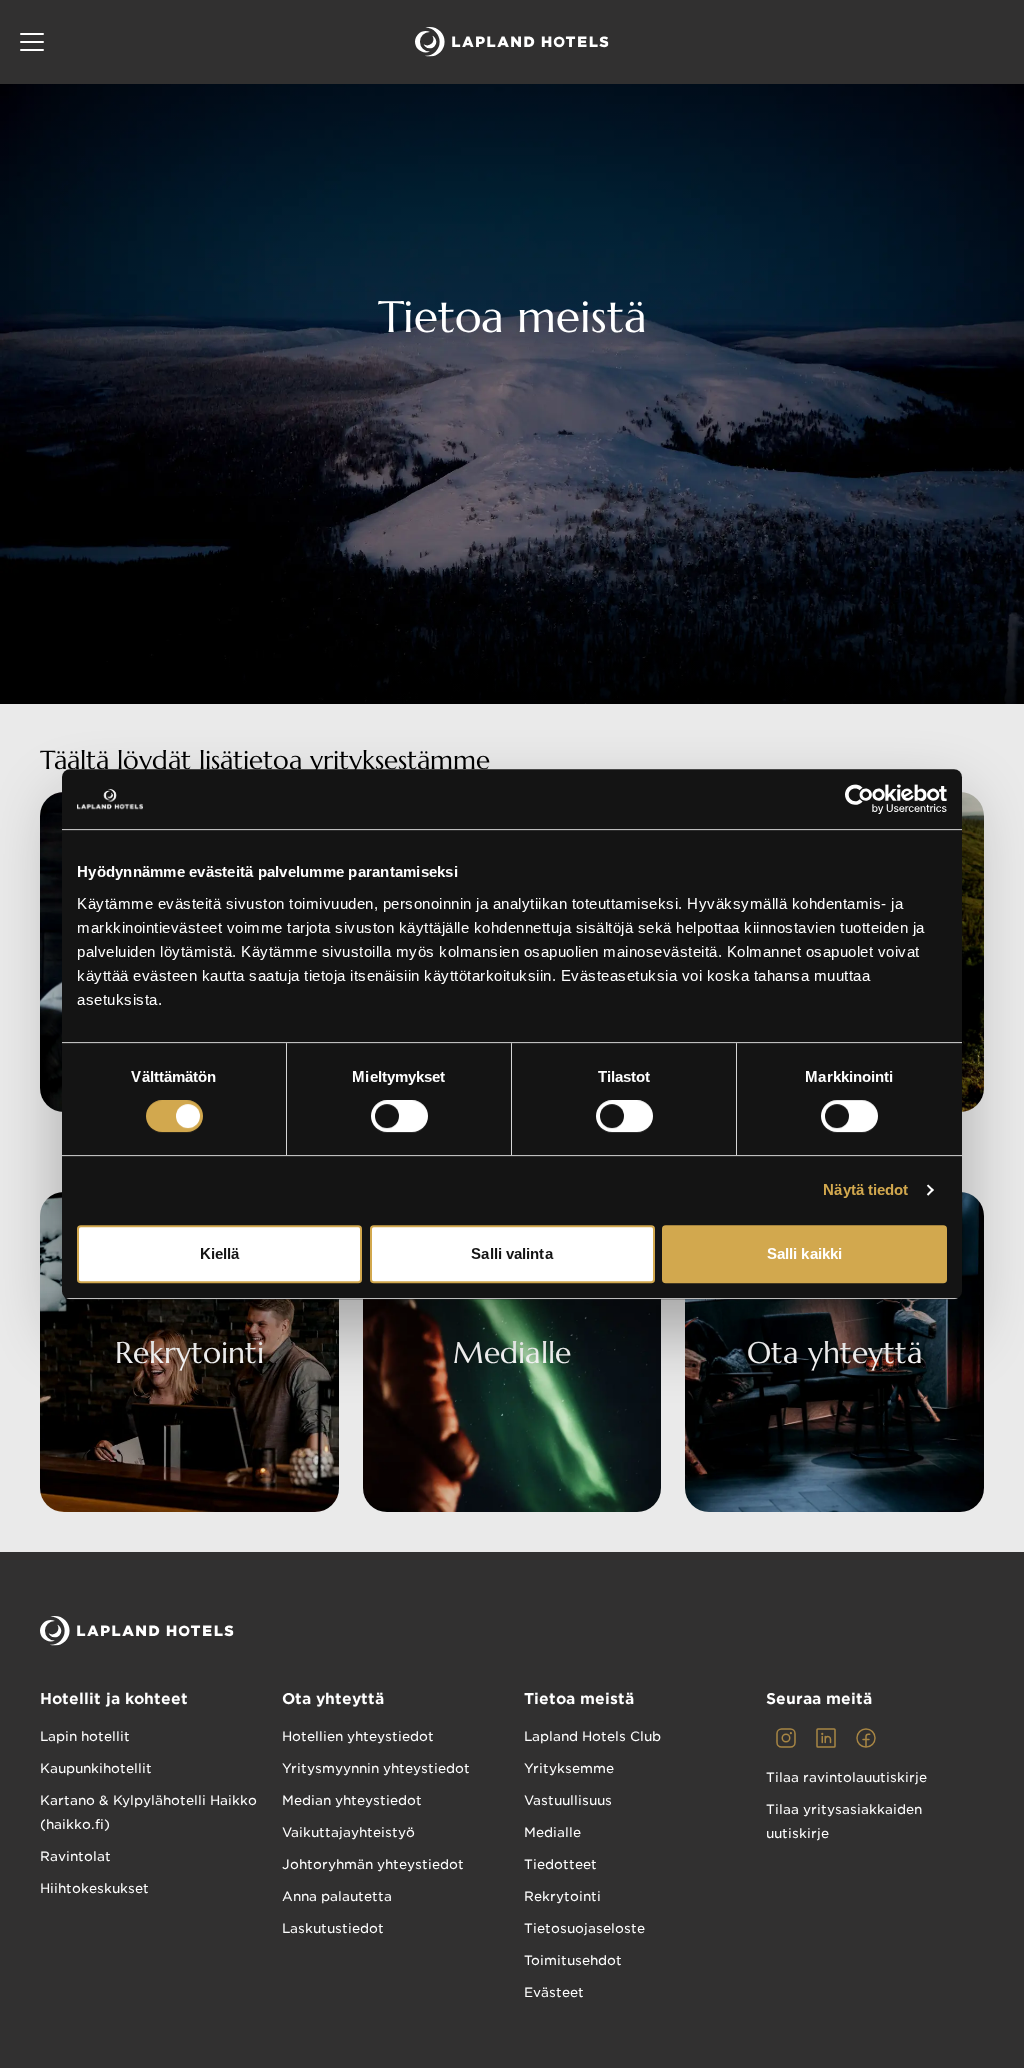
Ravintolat (75, 1856)
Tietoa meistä (579, 1699)
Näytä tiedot (865, 1189)
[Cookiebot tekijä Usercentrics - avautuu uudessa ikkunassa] (859, 799)
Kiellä (220, 1253)
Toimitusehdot (573, 1960)
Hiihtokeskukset (94, 1888)
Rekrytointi (562, 1896)
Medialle (552, 1832)
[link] (786, 1738)
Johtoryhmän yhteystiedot (373, 1864)
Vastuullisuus (568, 1800)
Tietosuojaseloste (584, 1928)
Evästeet (554, 1992)
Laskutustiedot (333, 1928)
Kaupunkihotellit (96, 1768)
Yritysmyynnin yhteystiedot (376, 1768)
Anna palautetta (337, 1896)
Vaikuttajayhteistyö (348, 1832)
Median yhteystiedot (352, 1800)
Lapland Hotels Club (592, 1736)
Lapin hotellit (85, 1736)
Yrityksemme (569, 1768)
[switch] (399, 1116)
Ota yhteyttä (333, 1699)
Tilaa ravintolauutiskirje (846, 1777)
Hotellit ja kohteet (114, 1699)
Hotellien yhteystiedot (358, 1736)
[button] (32, 42)
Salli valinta (511, 1253)
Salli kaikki (804, 1253)
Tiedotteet (560, 1864)
